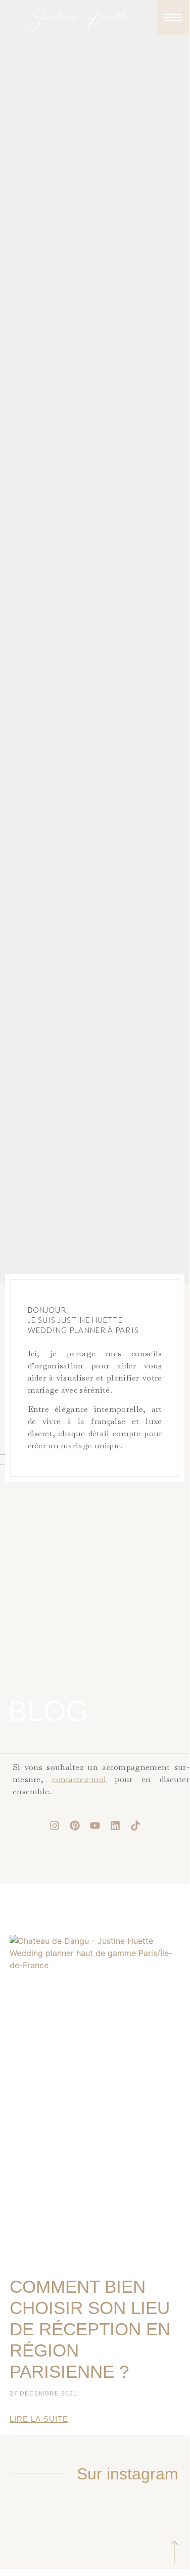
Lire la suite (39, 2419)
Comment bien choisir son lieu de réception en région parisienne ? (90, 2329)
